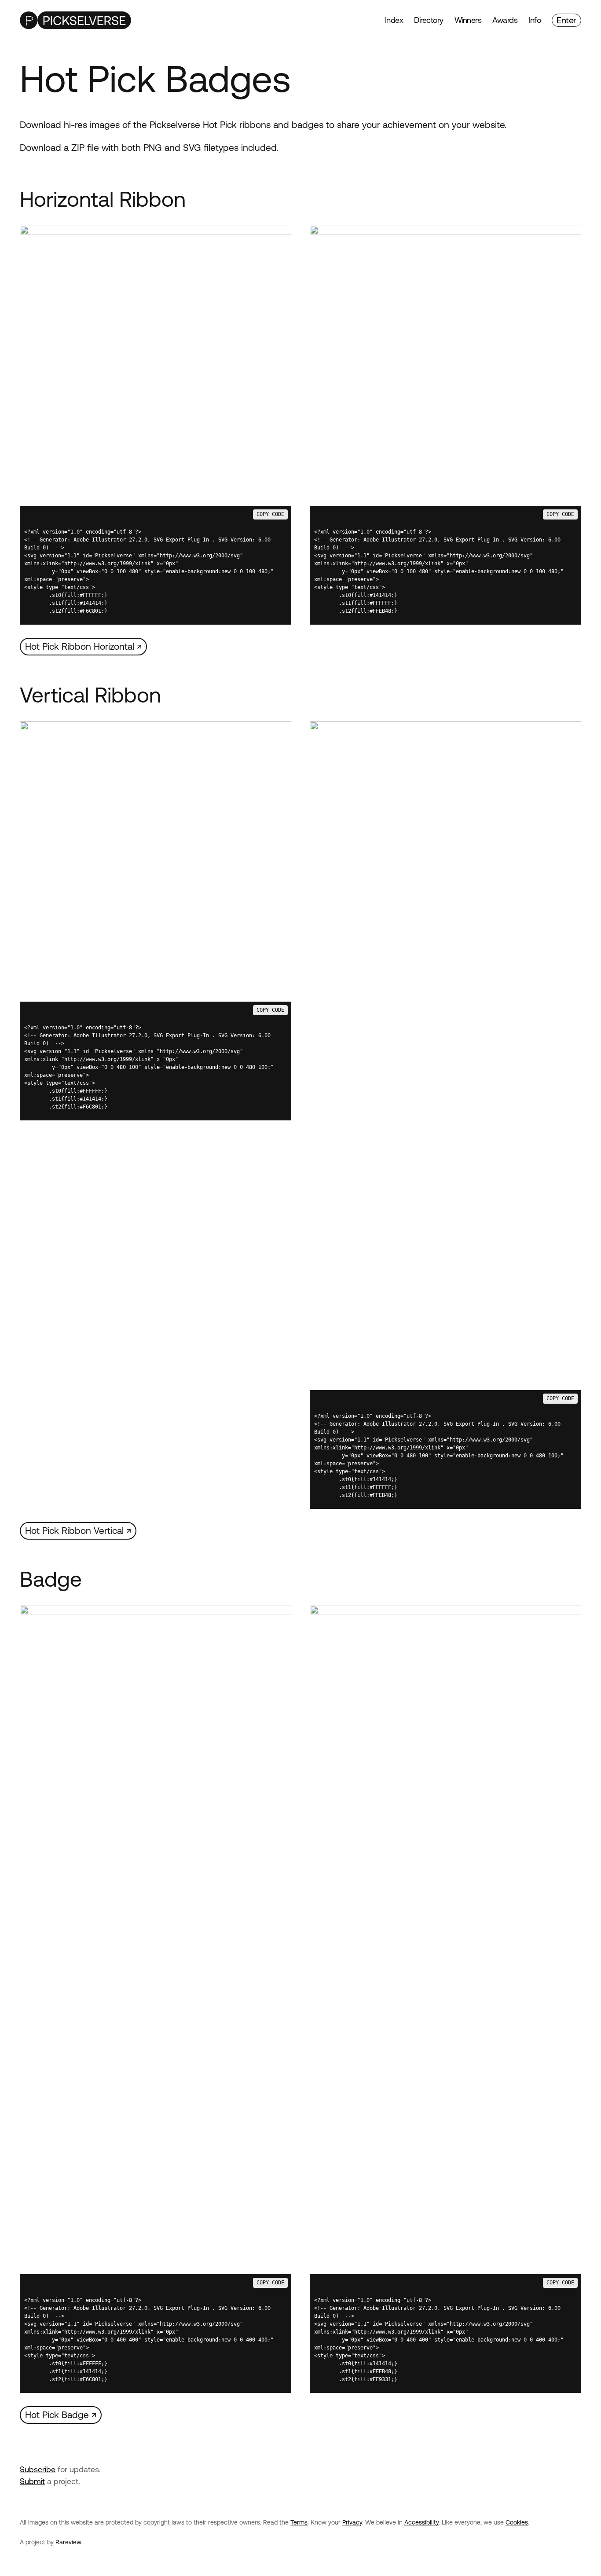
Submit (32, 2481)
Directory (429, 20)
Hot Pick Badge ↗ (61, 2415)
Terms (299, 2522)
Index (394, 20)
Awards (505, 20)
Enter (566, 20)
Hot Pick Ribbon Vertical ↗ (78, 1530)
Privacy (352, 2522)
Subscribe (38, 2469)
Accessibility (421, 2522)
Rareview (68, 2542)
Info (535, 20)
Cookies (517, 2522)
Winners (468, 20)
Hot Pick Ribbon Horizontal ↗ (83, 646)
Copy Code (270, 514)
